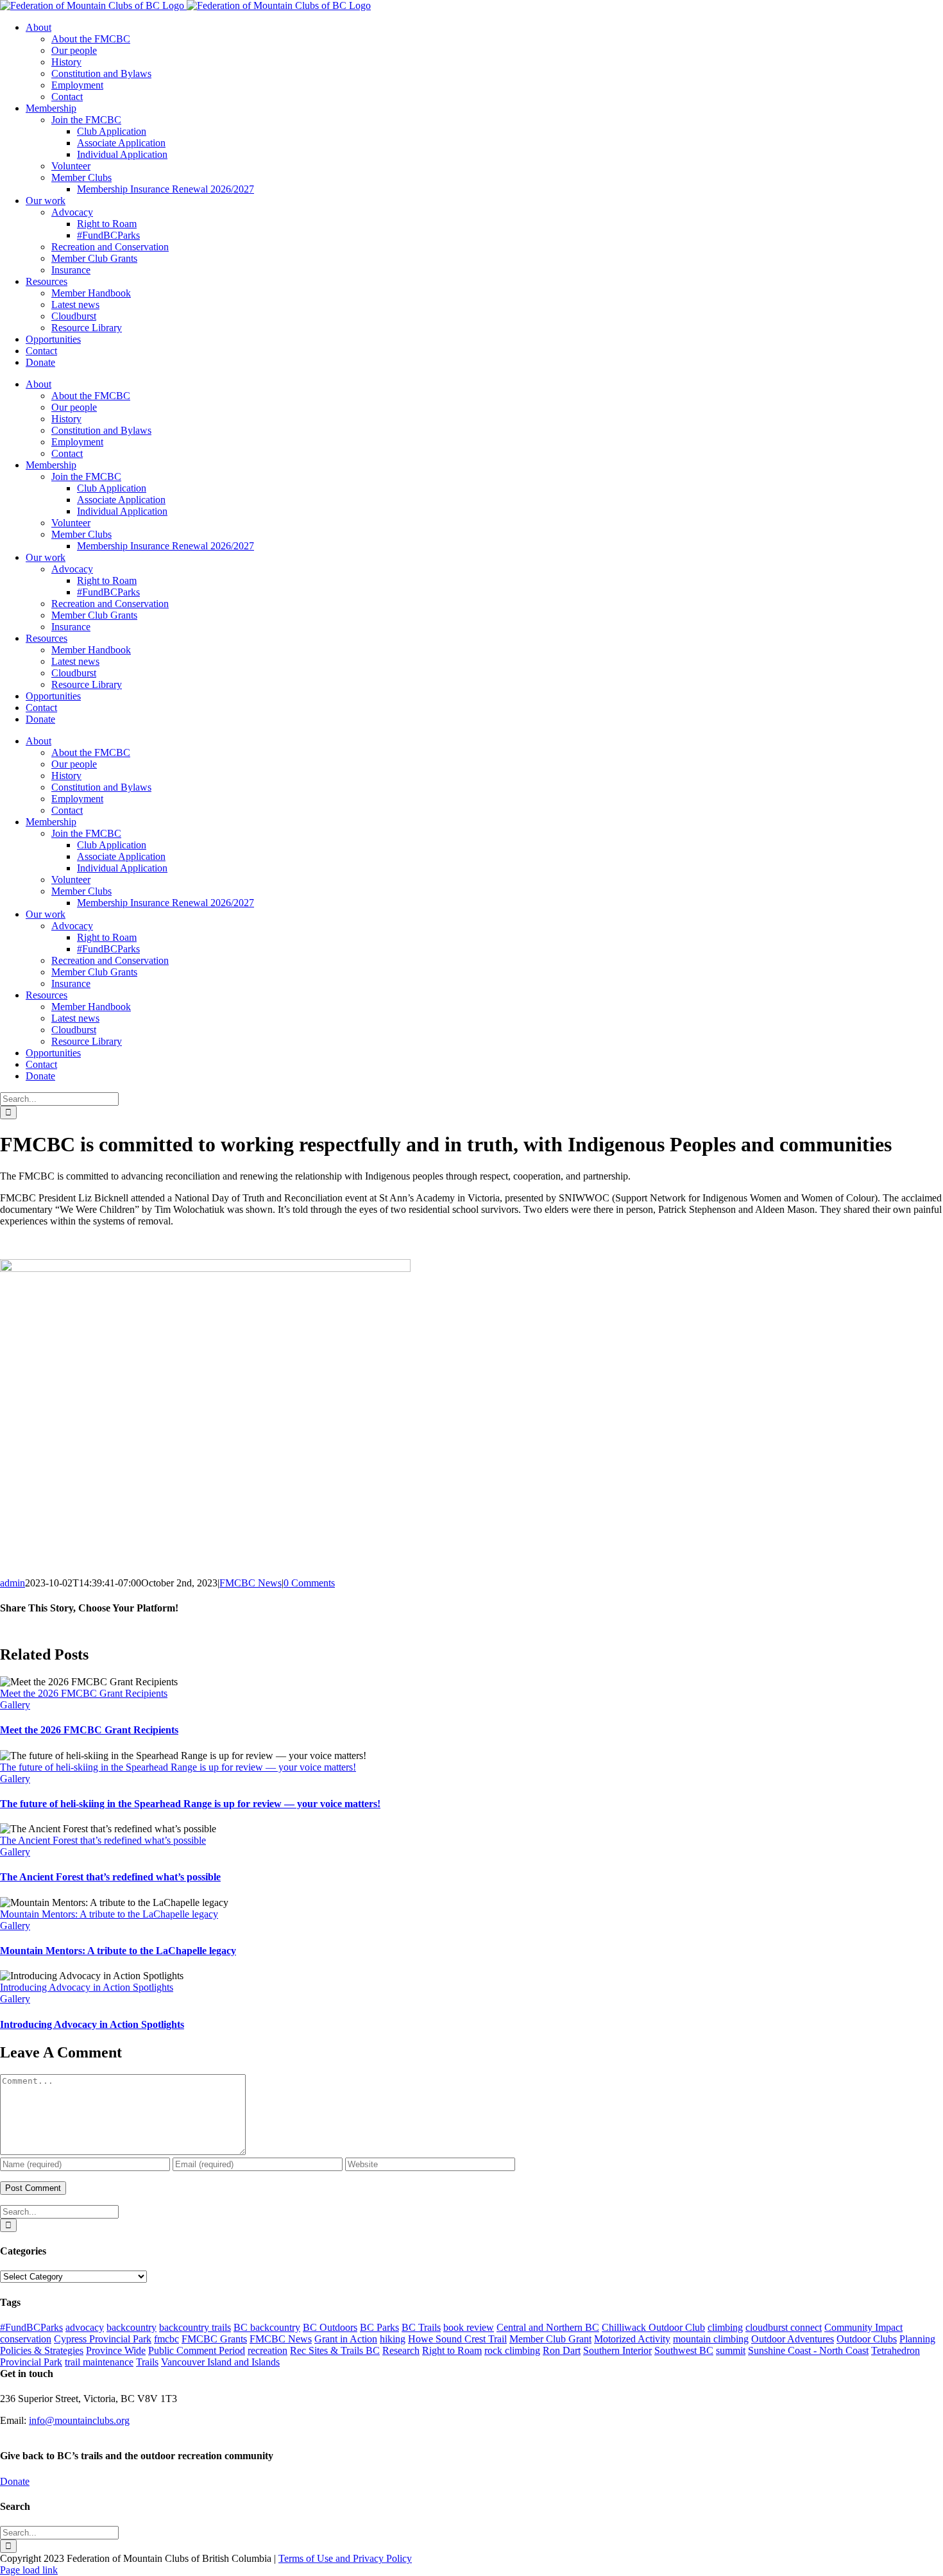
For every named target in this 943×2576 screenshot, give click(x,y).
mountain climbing (711, 2339)
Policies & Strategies (42, 2350)
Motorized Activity (632, 2339)
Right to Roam (452, 2350)
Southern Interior (617, 2350)
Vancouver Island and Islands (220, 2362)
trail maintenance (99, 2362)
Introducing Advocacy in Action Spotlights (87, 1987)
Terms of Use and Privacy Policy (345, 2558)
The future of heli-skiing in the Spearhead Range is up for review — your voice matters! (178, 1767)
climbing (725, 2327)
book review (469, 2327)
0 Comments (309, 1583)
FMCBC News (251, 1583)
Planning (917, 2339)
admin (13, 1583)
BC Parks (379, 2327)
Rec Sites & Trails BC (335, 2350)
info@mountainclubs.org (79, 2420)
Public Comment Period (197, 2350)
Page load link (29, 2570)
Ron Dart (562, 2350)
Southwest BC (684, 2350)
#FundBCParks (31, 2327)
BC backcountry (267, 2327)
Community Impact (863, 2327)
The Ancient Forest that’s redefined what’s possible (103, 1840)
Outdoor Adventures (793, 2339)
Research (401, 2350)
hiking (393, 2339)
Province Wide (116, 2350)
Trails (147, 2362)
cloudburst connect (784, 2327)
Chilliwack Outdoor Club (653, 2327)
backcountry (132, 2327)
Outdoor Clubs (867, 2339)
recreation (268, 2350)
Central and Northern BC (548, 2327)
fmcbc (166, 2339)
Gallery (15, 1705)
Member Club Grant (550, 2339)
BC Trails (421, 2327)
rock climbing (512, 2350)
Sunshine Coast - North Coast (808, 2350)
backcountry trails (195, 2327)
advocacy (85, 2327)
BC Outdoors (330, 2327)
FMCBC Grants (214, 2339)
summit (731, 2350)
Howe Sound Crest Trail (457, 2339)
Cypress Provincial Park (103, 2339)
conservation (26, 2339)
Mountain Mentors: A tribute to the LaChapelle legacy (109, 1914)
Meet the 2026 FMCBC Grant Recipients (84, 1693)
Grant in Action (346, 2339)
